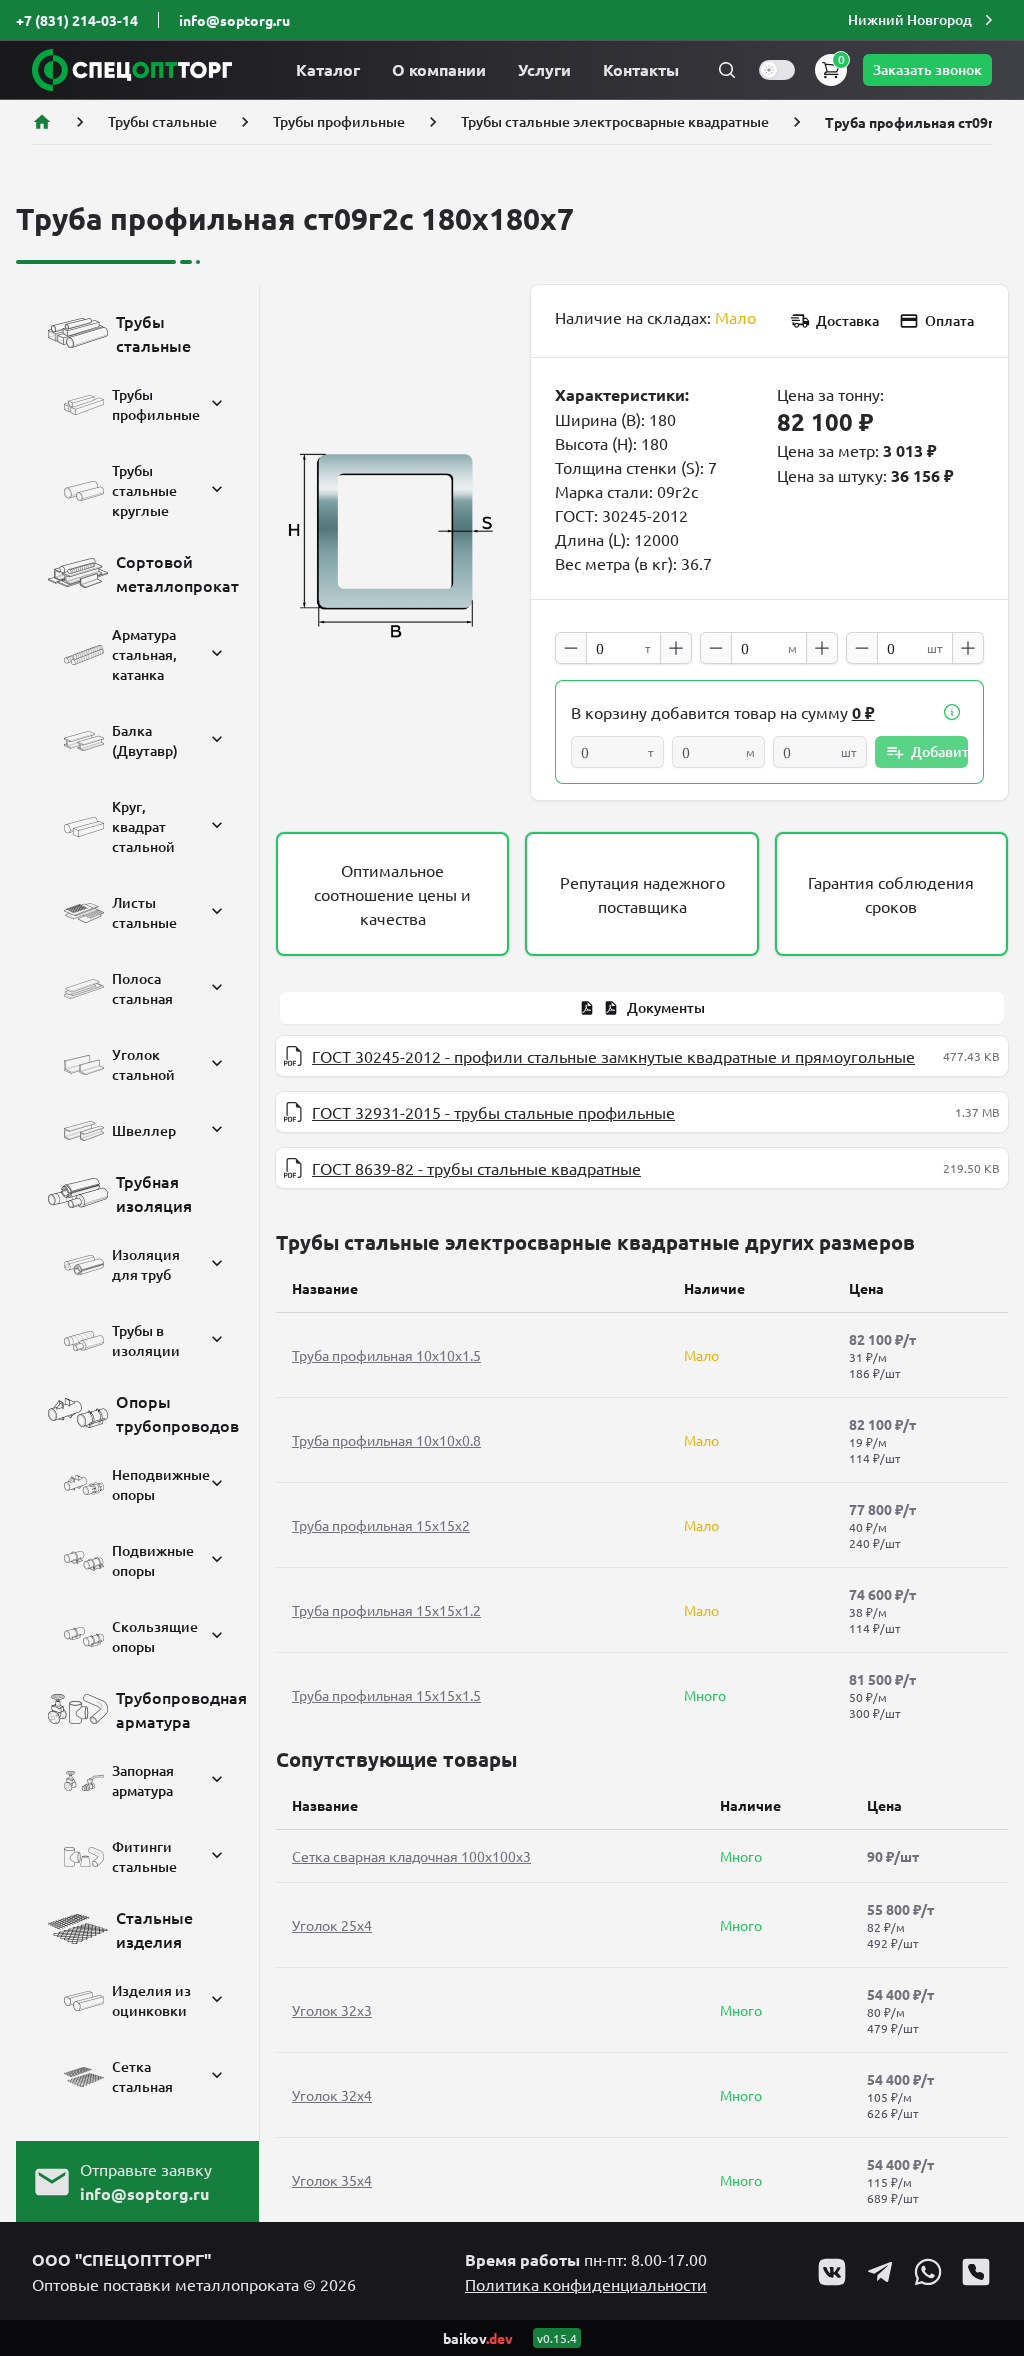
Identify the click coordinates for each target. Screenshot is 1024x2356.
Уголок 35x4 (332, 2180)
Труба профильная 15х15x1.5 (386, 1695)
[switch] (777, 70)
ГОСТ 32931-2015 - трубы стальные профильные (493, 1112)
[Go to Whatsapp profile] (928, 2272)
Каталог (328, 69)
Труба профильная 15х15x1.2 (386, 1610)
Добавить (939, 751)
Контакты (641, 69)
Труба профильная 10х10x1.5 (386, 1355)
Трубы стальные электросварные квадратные (615, 121)
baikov (478, 2338)
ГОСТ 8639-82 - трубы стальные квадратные (476, 1168)
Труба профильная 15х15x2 (381, 1525)
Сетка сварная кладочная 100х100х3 (411, 1856)
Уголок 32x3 (332, 2010)
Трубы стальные (162, 121)
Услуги (544, 69)
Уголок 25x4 (332, 1925)
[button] (923, 20)
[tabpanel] (642, 1112)
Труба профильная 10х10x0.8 (386, 1440)
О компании (439, 69)
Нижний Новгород (910, 19)
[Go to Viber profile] (976, 2272)
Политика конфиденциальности (586, 2284)
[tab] (642, 1008)
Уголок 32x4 (332, 2095)
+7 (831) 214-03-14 (77, 20)
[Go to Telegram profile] (880, 2272)
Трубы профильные (339, 121)
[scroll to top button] (992, 2192)
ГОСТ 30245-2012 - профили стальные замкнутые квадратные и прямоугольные (613, 1056)
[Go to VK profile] (832, 2272)
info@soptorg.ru (234, 20)
